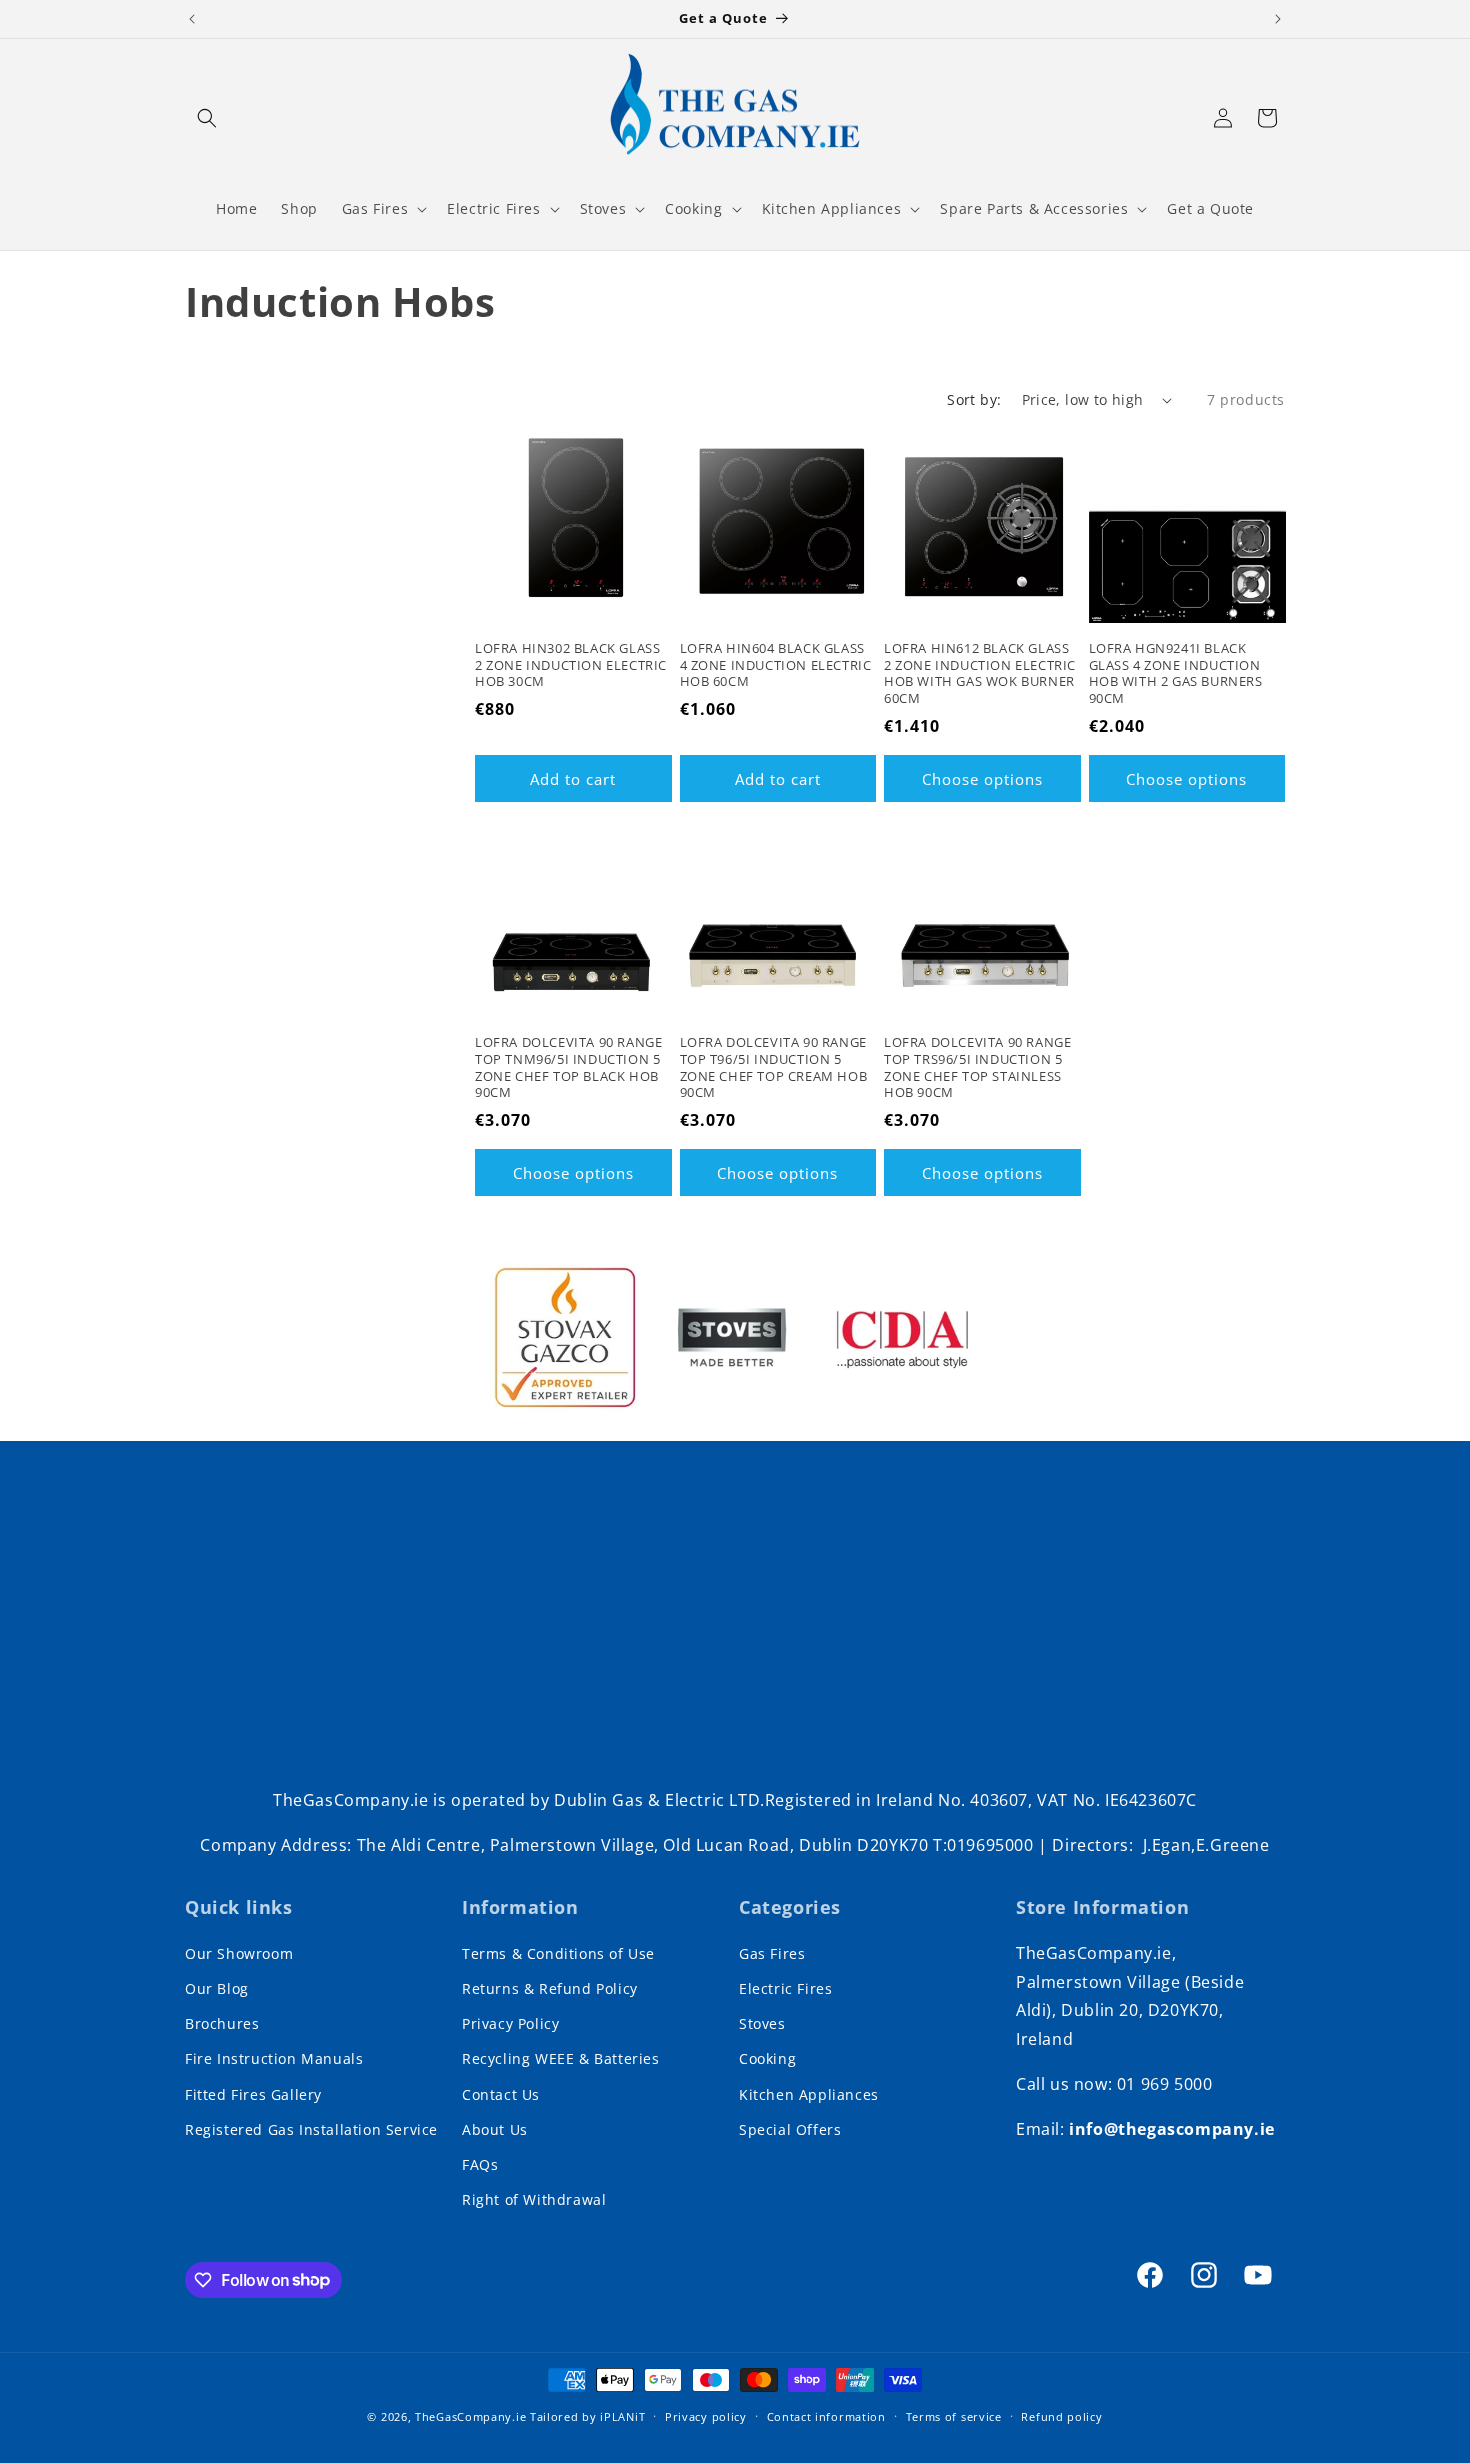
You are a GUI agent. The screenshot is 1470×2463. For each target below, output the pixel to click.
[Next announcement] (1278, 19)
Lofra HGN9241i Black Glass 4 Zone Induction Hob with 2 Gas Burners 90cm (1176, 674)
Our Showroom (239, 1953)
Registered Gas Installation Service (311, 2129)
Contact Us (501, 2094)
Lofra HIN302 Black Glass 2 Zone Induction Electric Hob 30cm (571, 665)
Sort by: (974, 399)
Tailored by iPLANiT (587, 2416)
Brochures (222, 2023)
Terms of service (954, 2415)
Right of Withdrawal (534, 2199)
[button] (207, 118)
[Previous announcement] (192, 19)
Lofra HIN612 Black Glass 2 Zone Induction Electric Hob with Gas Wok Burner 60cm (980, 674)
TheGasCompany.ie (470, 2416)
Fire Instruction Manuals (274, 2059)
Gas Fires (772, 1953)
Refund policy (1061, 2415)
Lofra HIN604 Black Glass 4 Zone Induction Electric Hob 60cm (776, 665)
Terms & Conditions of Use (558, 1953)
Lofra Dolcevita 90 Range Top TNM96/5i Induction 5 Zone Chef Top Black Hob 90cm (568, 1068)
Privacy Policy (510, 2023)
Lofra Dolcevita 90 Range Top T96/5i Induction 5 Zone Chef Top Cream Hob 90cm (774, 1068)
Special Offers (790, 2129)
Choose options (982, 779)
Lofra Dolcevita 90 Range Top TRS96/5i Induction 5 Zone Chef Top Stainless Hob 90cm (977, 1068)
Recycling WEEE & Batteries (561, 2059)
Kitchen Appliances (809, 2094)
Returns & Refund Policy (550, 1988)
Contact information (826, 2415)
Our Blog (217, 1988)
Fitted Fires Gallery (253, 2094)
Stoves (762, 2023)
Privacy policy (706, 2415)
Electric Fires (785, 1988)
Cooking (767, 2059)
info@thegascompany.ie (1172, 2129)
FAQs (480, 2164)
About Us (495, 2129)
